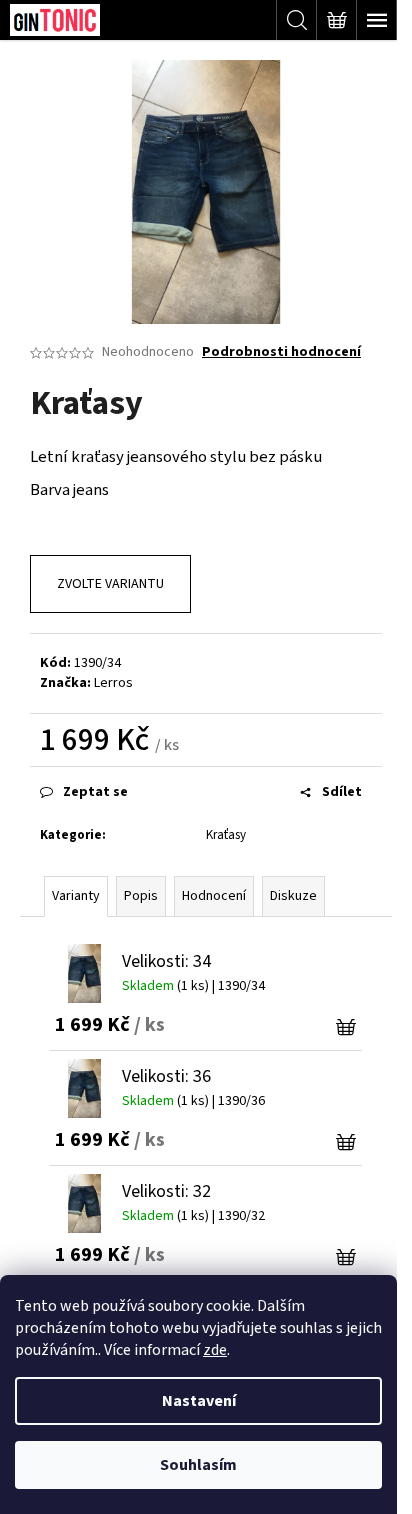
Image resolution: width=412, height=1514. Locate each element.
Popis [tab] (141, 896)
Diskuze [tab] (293, 896)
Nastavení (199, 1401)
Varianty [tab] (76, 896)
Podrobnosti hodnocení (281, 352)
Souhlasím (198, 1465)
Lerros (113, 683)
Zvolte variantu (110, 584)
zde (215, 1350)
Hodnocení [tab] (214, 896)
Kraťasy (226, 835)
